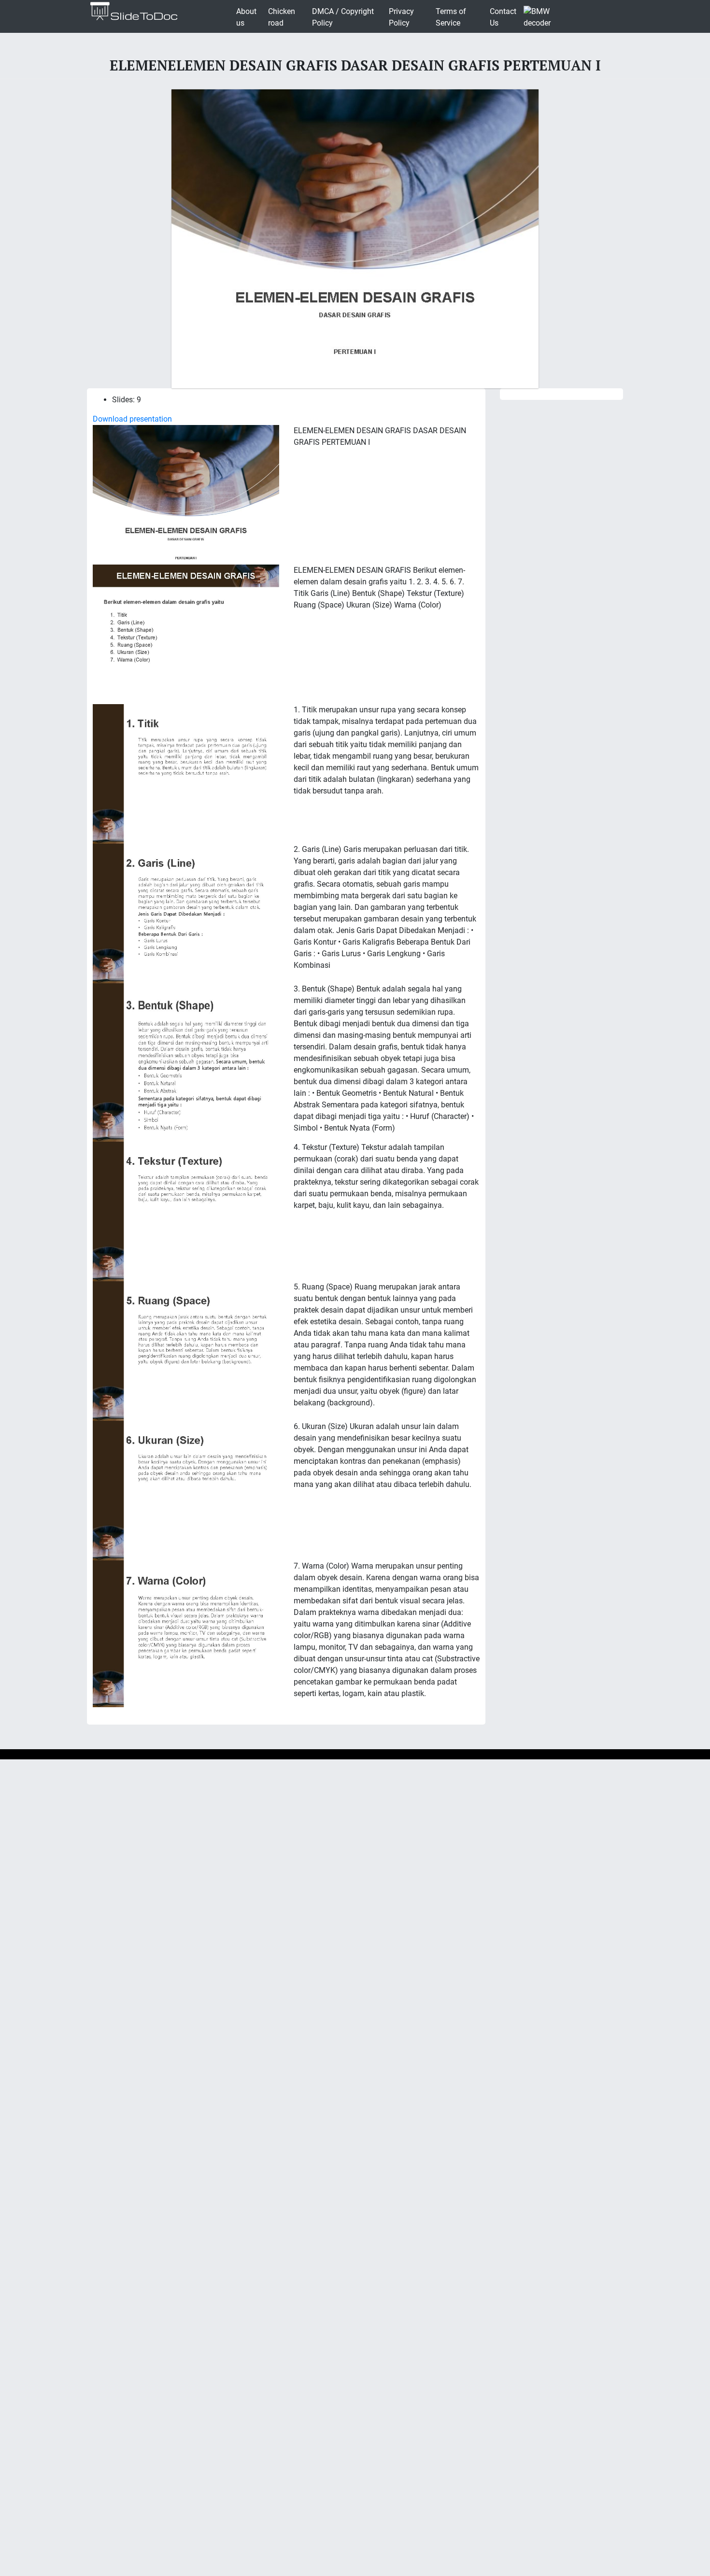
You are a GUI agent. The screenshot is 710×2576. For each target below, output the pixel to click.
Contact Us (503, 17)
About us (246, 17)
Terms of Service (451, 17)
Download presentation (132, 419)
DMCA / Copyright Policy (343, 17)
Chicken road (282, 17)
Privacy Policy (401, 17)
